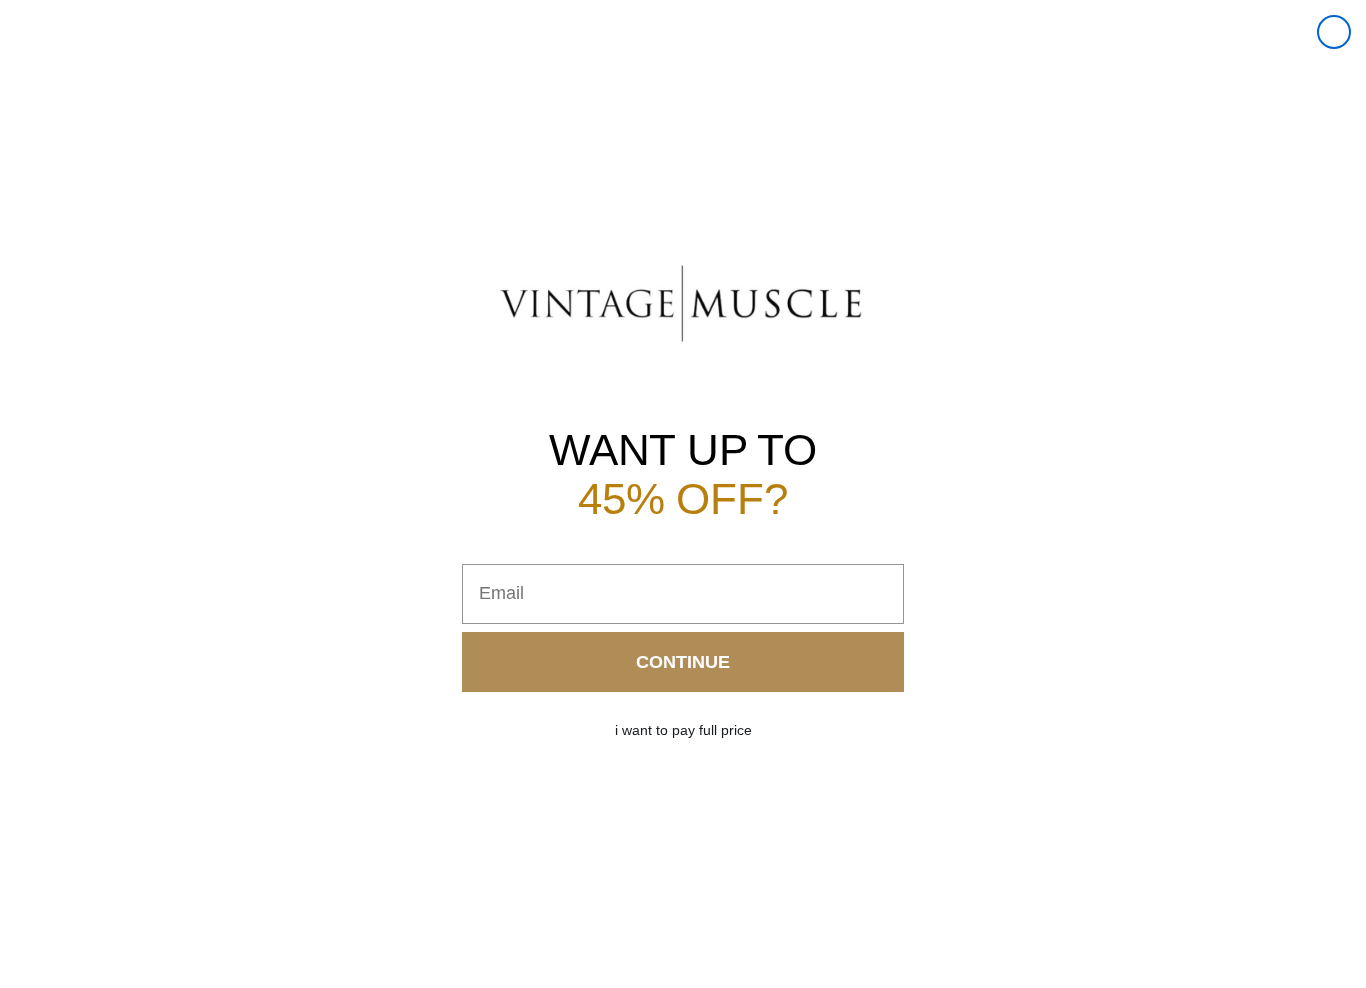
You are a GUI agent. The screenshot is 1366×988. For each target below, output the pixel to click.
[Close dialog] (1334, 32)
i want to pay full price (683, 730)
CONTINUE (683, 662)
